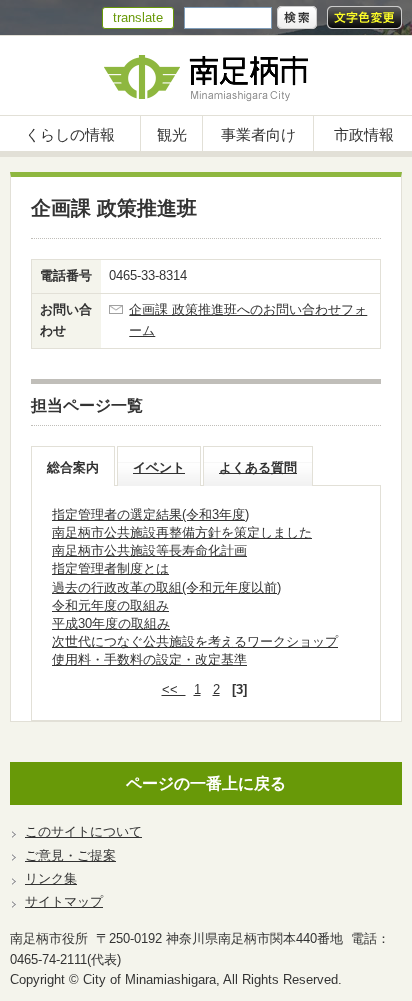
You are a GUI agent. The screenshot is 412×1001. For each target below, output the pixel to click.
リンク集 (51, 878)
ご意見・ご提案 (70, 855)
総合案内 (73, 467)
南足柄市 (206, 75)
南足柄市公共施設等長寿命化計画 (149, 550)
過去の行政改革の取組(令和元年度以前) (166, 587)
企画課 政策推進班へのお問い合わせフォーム (248, 320)
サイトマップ (64, 901)
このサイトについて (83, 831)
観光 (172, 134)
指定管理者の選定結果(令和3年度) (150, 514)
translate (138, 17)
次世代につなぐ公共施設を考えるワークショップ (195, 641)
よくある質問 (258, 467)
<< (174, 689)
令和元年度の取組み (110, 605)
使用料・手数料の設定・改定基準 (149, 659)
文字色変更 (364, 17)
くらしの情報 (70, 134)
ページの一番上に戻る (206, 783)
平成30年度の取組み (111, 623)
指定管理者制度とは (110, 568)
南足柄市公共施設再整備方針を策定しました (182, 532)
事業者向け (258, 134)
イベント (159, 467)
